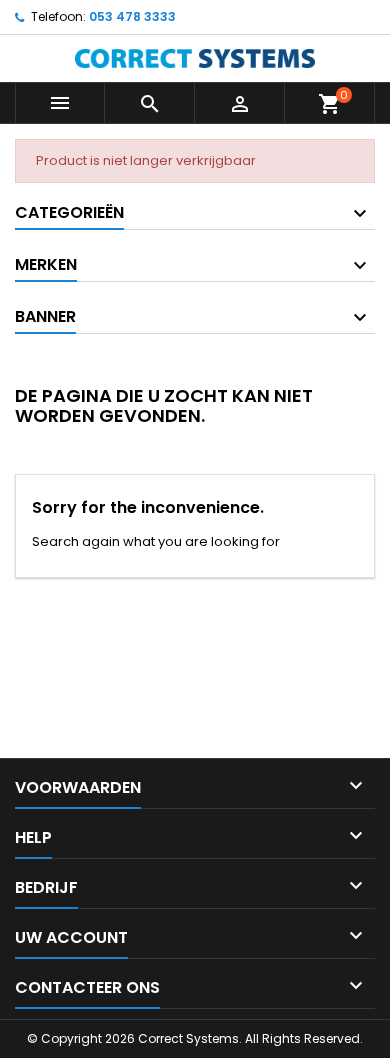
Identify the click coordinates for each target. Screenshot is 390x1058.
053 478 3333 (132, 16)
